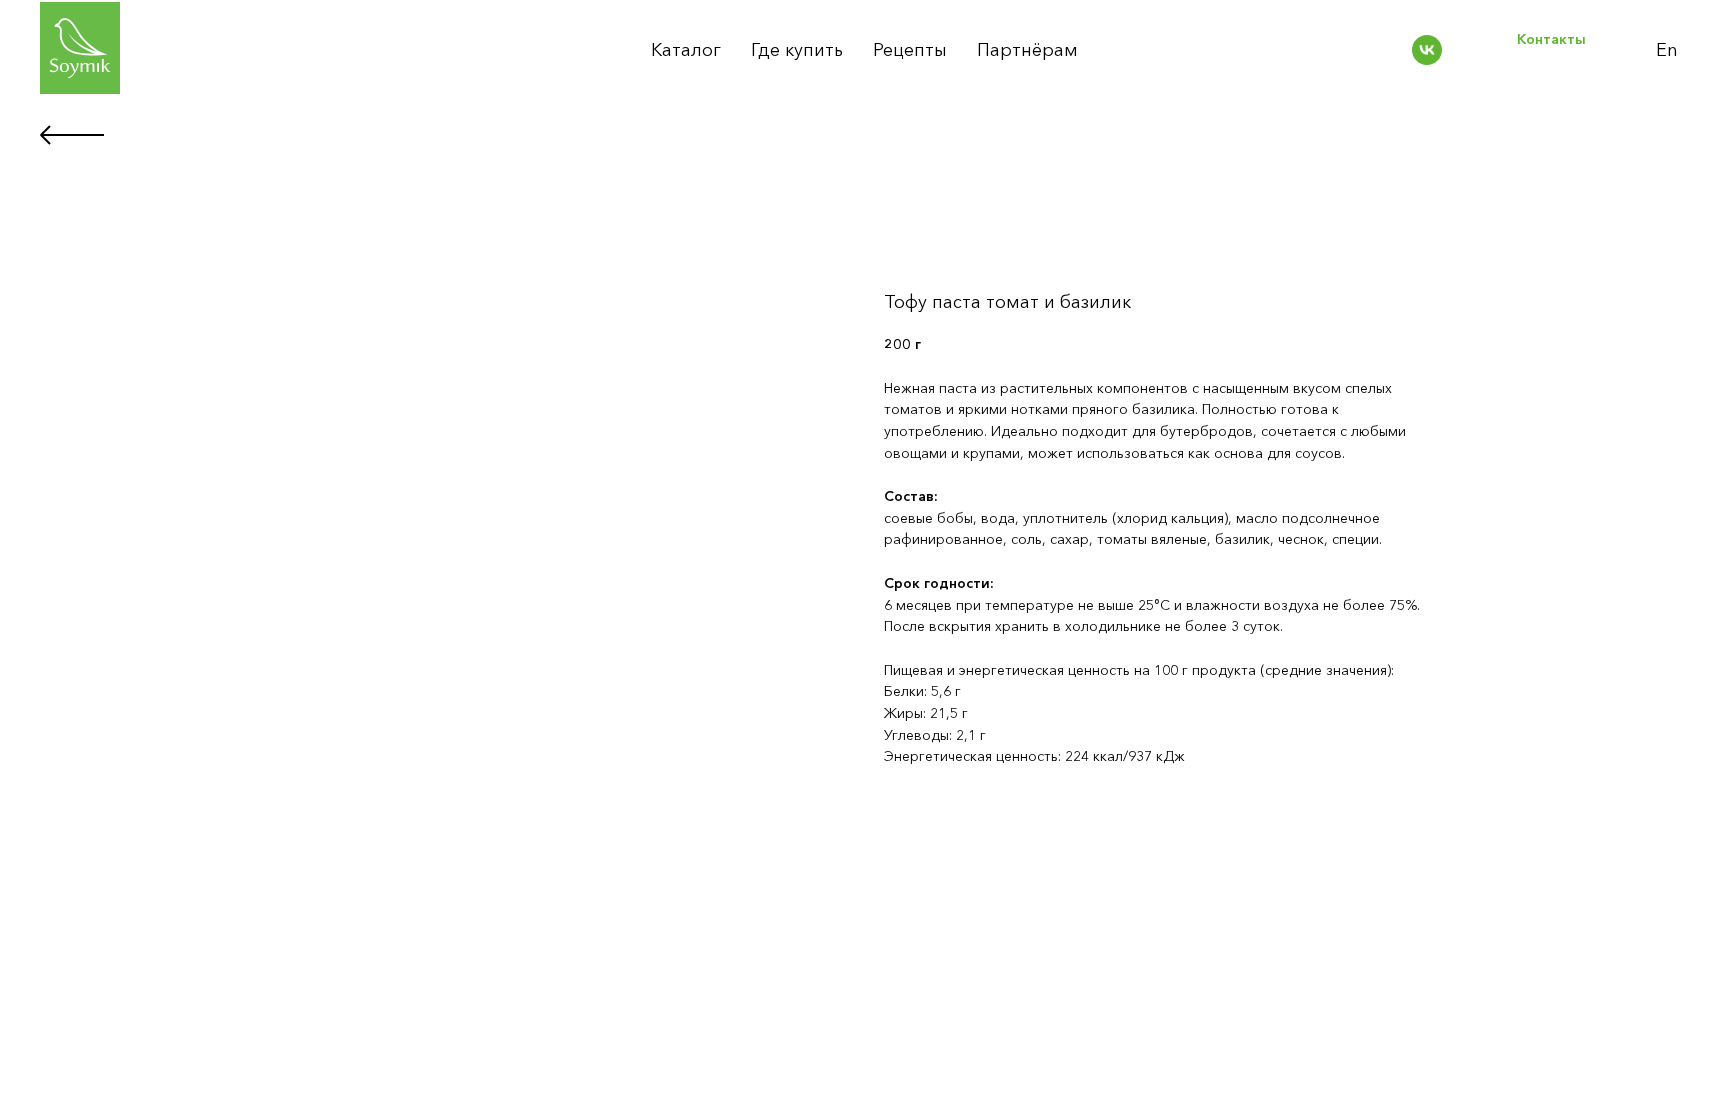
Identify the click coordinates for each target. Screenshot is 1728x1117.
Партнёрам (1027, 50)
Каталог (686, 50)
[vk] (1427, 50)
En (1667, 50)
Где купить (797, 50)
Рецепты (910, 50)
